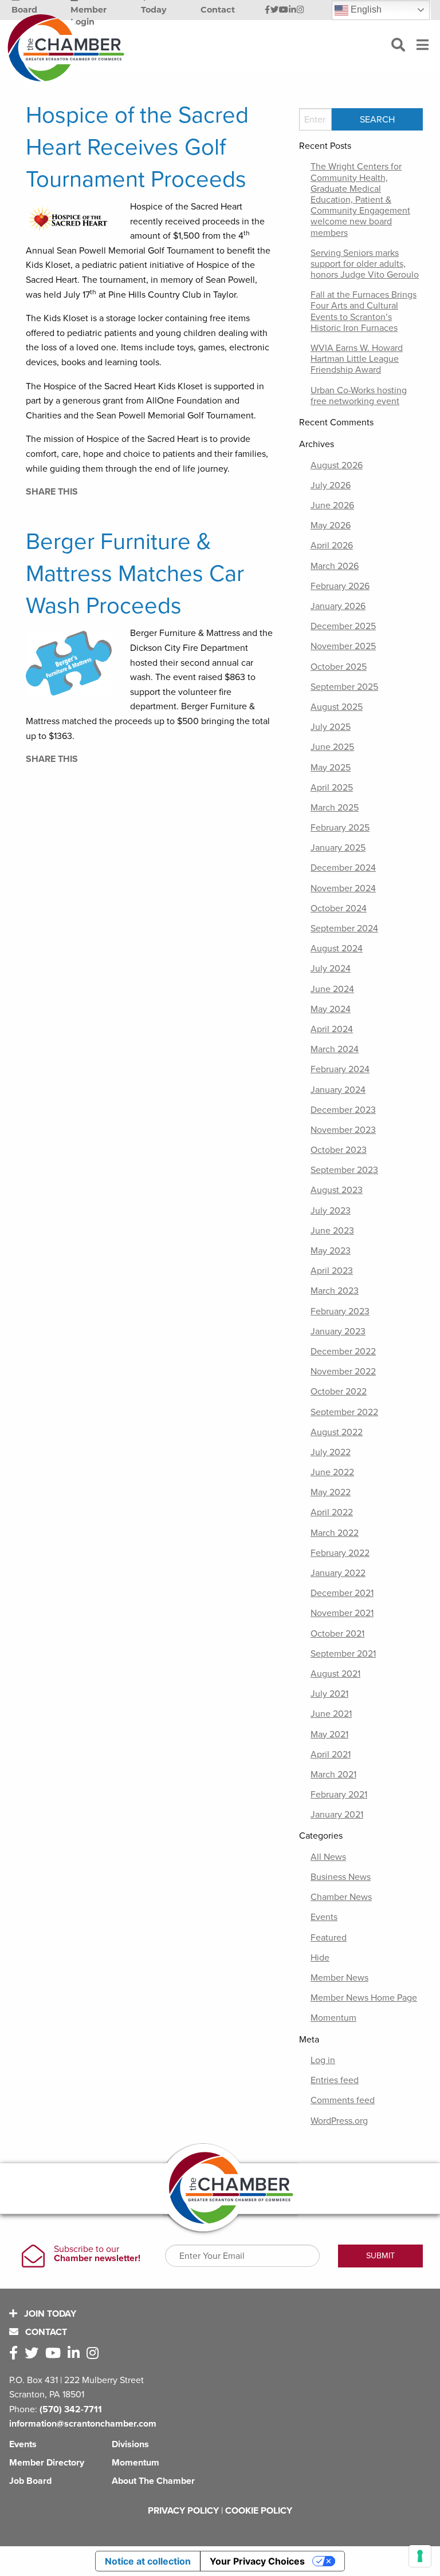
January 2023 (338, 1332)
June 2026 (332, 505)
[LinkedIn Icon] (292, 10)
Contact (45, 2332)
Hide (320, 1958)
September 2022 (344, 1412)
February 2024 (340, 1069)
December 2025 (343, 626)
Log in (323, 2060)
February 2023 (340, 1311)
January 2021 (337, 1815)
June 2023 (332, 1231)
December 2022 (343, 1352)
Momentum (333, 2018)
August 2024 (337, 949)
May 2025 (331, 768)
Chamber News (341, 1897)
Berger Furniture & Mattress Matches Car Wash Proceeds (135, 574)
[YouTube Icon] (284, 10)
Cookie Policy (259, 2511)
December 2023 (343, 1110)
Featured (329, 1938)
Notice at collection (148, 2561)
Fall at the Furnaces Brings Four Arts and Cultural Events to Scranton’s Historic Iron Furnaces (364, 311)
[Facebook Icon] (267, 10)
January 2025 (338, 848)
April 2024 (332, 1029)
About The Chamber (153, 2481)
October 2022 (339, 1392)
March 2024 (335, 1049)
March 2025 (335, 808)
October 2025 (339, 667)
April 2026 (332, 546)
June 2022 (332, 1472)
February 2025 (340, 828)
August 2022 (337, 1432)
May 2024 (331, 1009)
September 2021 (343, 1654)
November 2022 (343, 1372)
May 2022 (331, 1492)
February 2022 (340, 1553)
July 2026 (331, 485)
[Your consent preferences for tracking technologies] (420, 2556)
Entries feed (335, 2080)
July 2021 (329, 1694)
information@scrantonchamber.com (83, 2424)
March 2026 (335, 566)
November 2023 (343, 1130)
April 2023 (332, 1271)
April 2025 (332, 788)
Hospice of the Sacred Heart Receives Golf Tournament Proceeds (137, 147)
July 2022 (331, 1452)
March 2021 (333, 1775)
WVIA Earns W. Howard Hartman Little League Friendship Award (357, 359)
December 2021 (342, 1593)
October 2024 (339, 908)
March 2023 (335, 1291)
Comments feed (343, 2100)
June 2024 (332, 989)
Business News (341, 1877)
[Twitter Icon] (274, 10)
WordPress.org (339, 2121)
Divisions (130, 2444)
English (365, 9)
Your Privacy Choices (257, 2561)
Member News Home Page (364, 1998)
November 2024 (343, 888)
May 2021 (329, 1735)
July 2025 (331, 727)
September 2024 (344, 929)
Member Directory (47, 2463)
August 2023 (337, 1190)
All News (328, 1857)
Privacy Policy (183, 2511)
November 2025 (343, 646)
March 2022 (335, 1533)
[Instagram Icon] (300, 10)
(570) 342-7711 (71, 2409)
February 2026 (340, 586)
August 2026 (337, 465)
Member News (339, 1978)
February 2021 (339, 1795)
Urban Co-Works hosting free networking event (359, 396)
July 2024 (331, 969)
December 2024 (343, 868)
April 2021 (331, 1755)
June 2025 (332, 747)
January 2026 (338, 606)
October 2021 (337, 1634)
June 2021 (331, 1714)
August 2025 (337, 707)
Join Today (49, 2314)
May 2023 (331, 1251)
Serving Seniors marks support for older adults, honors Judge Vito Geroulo (365, 264)
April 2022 (332, 1512)
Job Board (30, 2481)
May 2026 (331, 526)
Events (324, 1917)
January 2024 (338, 1090)
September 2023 (344, 1170)
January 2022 (338, 1573)
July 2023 (331, 1211)
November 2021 (342, 1613)
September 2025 (344, 687)
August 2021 (335, 1674)
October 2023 (339, 1150)
